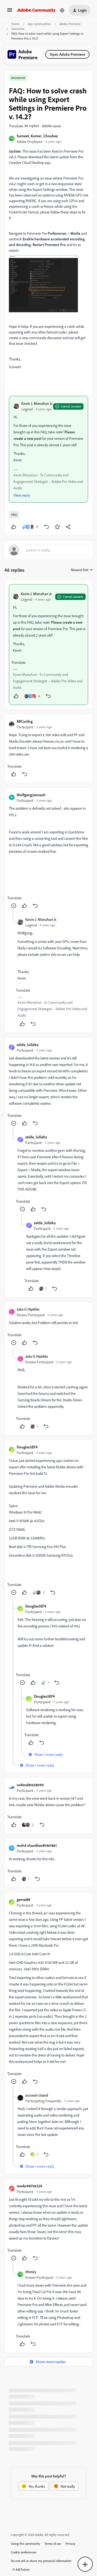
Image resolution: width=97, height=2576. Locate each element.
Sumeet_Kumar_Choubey (37, 136)
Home (15, 24)
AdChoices (23, 2569)
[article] (48, 645)
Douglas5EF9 (27, 1447)
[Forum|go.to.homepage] (37, 10)
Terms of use (53, 2544)
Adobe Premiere (70, 24)
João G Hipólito (28, 1309)
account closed (37, 2095)
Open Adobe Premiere (67, 54)
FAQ (14, 515)
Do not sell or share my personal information (41, 2561)
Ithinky (31, 2272)
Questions (18, 29)
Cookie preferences (24, 2552)
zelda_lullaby (28, 1045)
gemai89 (24, 1899)
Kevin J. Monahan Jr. (37, 403)
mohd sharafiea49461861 (37, 1845)
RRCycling (25, 721)
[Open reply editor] (48, 550)
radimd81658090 (30, 1785)
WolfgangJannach (31, 795)
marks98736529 (30, 2186)
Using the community (25, 2544)
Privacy (70, 2544)
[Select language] (62, 10)
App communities (39, 24)
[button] (10, 12)
